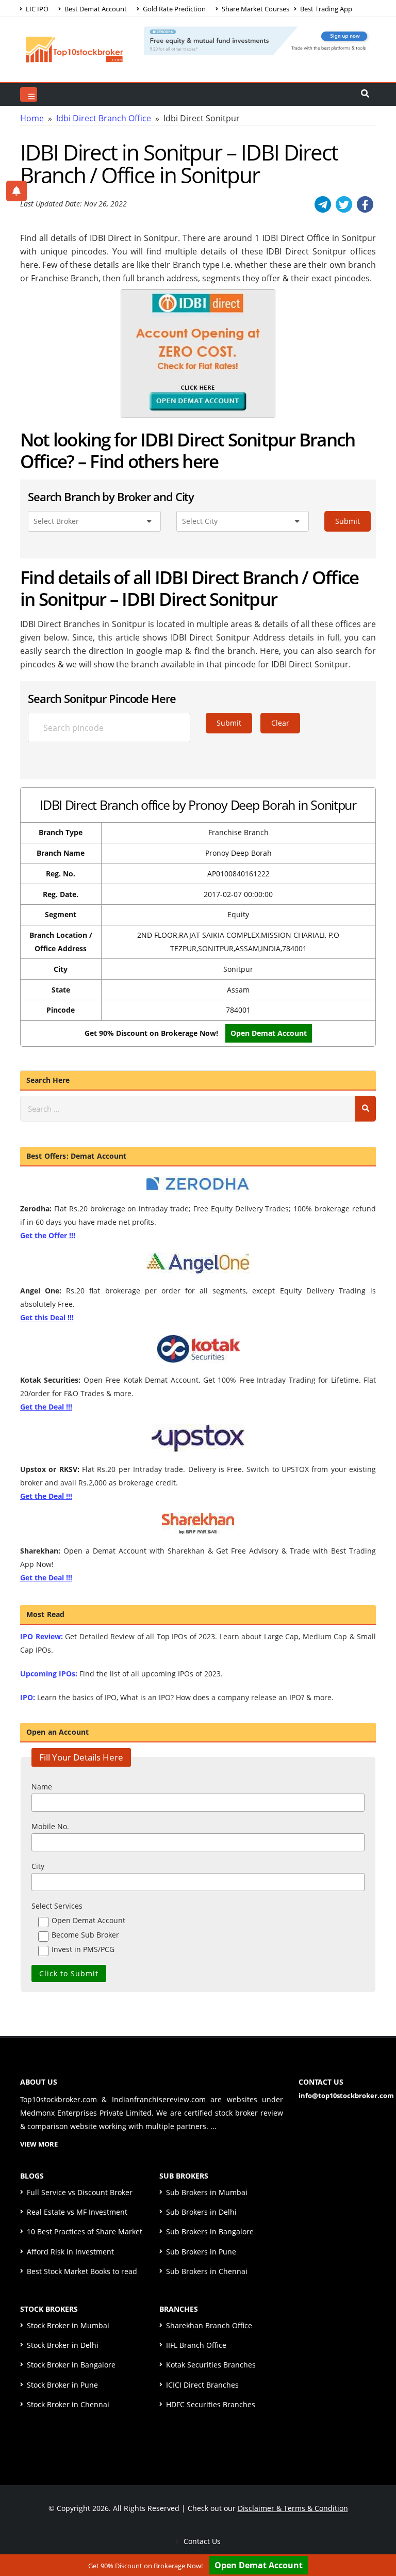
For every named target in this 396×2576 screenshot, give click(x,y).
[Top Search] (29, 94)
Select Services (57, 1906)
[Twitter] (344, 204)
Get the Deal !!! (46, 1407)
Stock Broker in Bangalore (71, 2365)
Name (42, 1787)
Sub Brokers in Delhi (201, 2212)
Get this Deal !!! (47, 1317)
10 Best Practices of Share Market (85, 2231)
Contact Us (201, 2541)
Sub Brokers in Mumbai (207, 2192)
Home (32, 118)
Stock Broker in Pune (62, 2385)
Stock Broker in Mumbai (68, 2325)
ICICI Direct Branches (202, 2385)
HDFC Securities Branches (211, 2404)
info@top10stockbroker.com (346, 2095)
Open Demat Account (259, 2565)
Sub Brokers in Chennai (207, 2271)
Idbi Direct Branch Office (104, 118)
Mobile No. (50, 1826)
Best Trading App (325, 9)
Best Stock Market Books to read (82, 2271)
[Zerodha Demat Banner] (260, 40)
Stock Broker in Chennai (68, 2404)
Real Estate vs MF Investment (77, 2212)
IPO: (28, 1697)
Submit (348, 521)
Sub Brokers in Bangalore (210, 2231)
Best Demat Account (95, 9)
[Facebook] (365, 204)
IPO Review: (42, 1636)
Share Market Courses (255, 9)
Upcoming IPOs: (49, 1674)
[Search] (366, 1109)
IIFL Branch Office (196, 2345)
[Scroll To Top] (378, 2536)
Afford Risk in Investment (70, 2252)
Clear (280, 723)
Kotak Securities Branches (211, 2365)
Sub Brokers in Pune (201, 2252)
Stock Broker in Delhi (63, 2345)
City (38, 1866)
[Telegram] (323, 204)
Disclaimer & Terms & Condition (293, 2508)
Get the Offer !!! (48, 1235)
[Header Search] (365, 94)
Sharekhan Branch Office (209, 2325)
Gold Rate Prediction (174, 9)
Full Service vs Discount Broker (80, 2192)
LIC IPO (36, 9)
